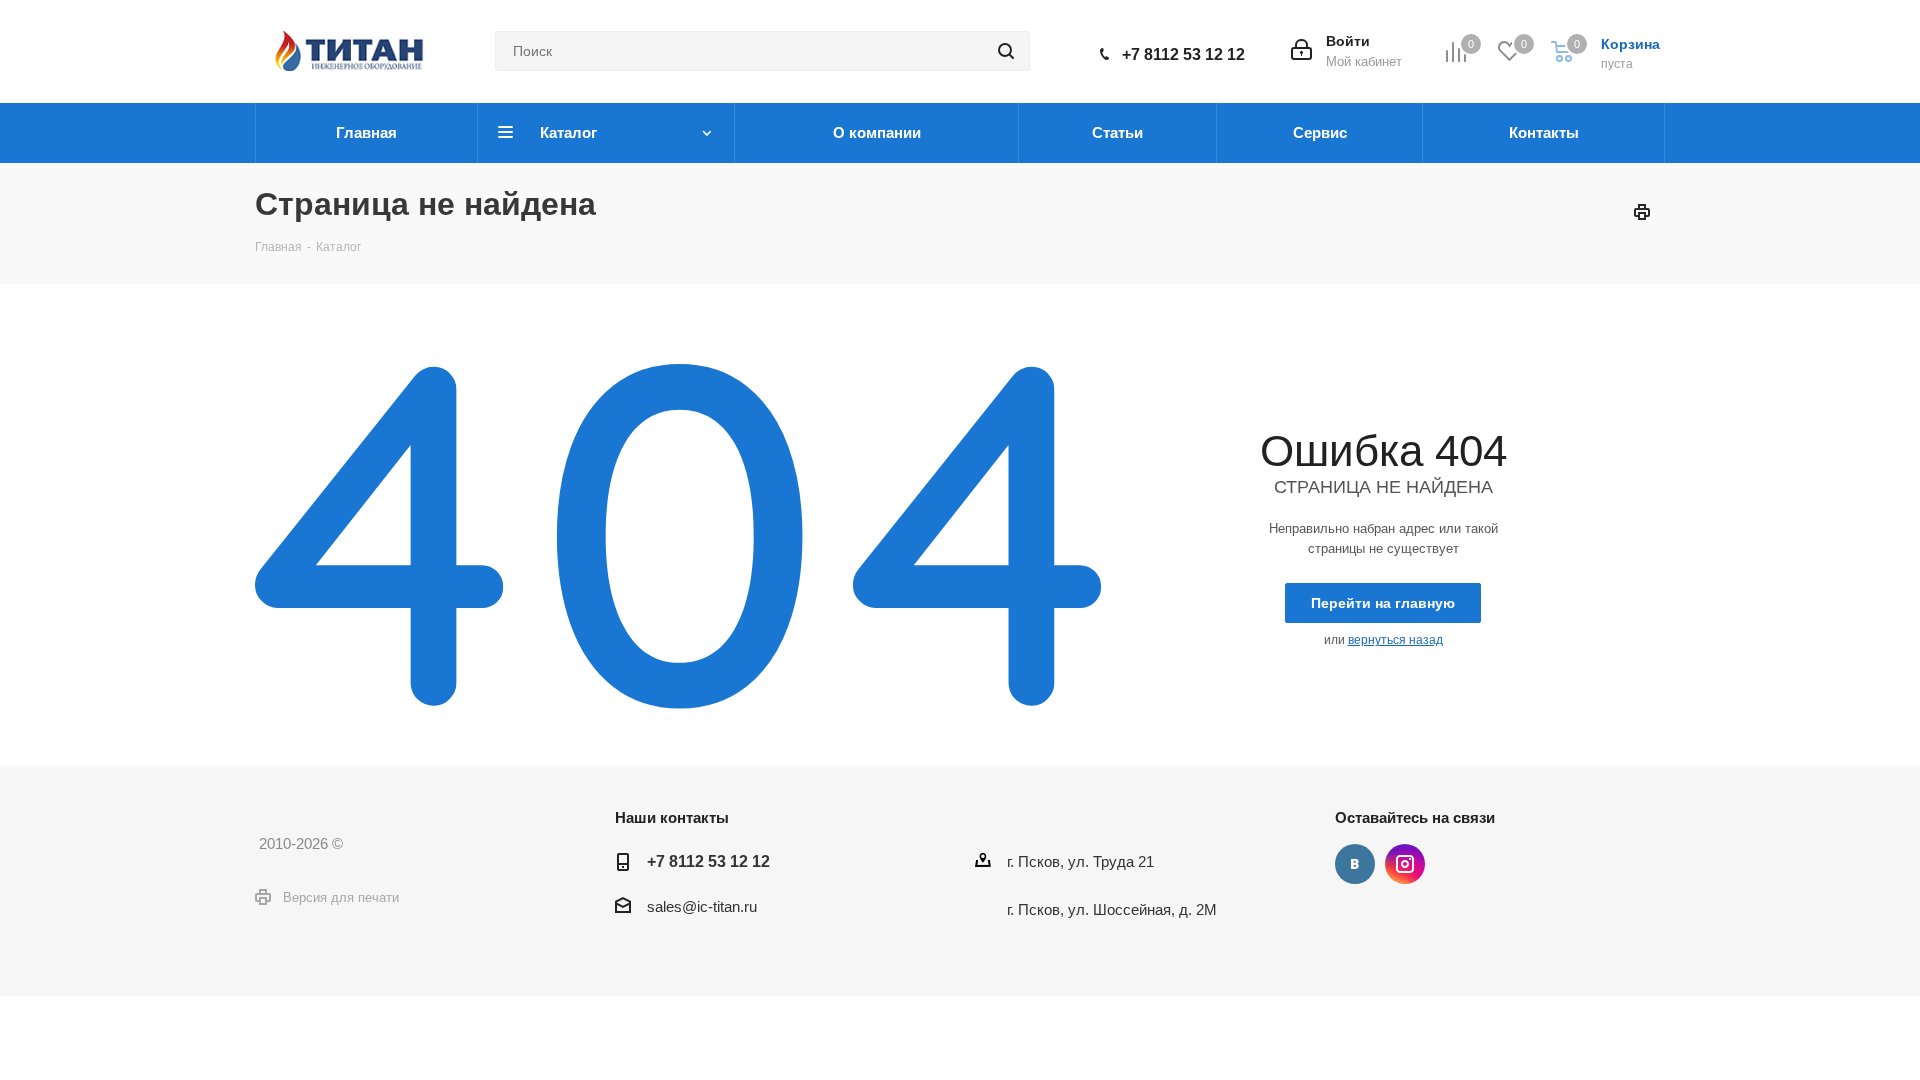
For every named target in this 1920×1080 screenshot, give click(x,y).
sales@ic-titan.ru (702, 906)
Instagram (1405, 864)
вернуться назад (1395, 640)
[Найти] (1006, 51)
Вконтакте (1355, 864)
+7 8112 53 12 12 (1183, 54)
